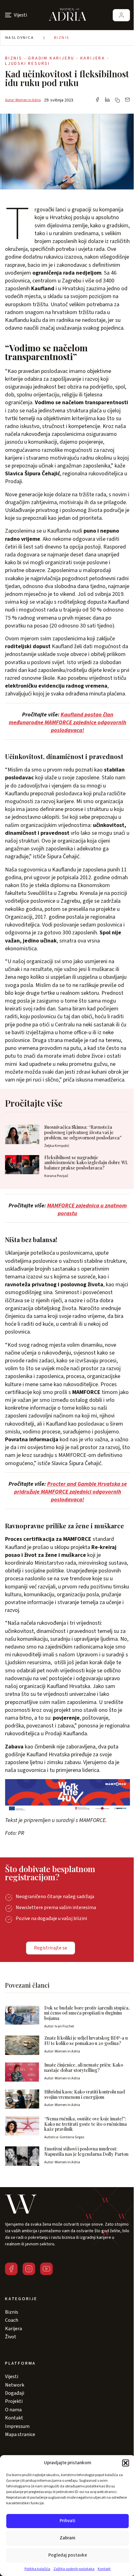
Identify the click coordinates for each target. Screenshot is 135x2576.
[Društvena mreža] (11, 2269)
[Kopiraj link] (117, 100)
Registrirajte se (51, 1948)
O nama (13, 2410)
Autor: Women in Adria (23, 100)
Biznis (62, 38)
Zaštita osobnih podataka (74, 2569)
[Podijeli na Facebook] (97, 100)
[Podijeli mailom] (127, 100)
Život (11, 2337)
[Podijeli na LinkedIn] (107, 100)
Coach (12, 2320)
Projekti (14, 2401)
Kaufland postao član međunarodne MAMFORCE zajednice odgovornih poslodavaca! (67, 723)
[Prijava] (121, 15)
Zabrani (67, 2538)
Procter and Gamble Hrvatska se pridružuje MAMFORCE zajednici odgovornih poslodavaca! (70, 1492)
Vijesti (12, 2377)
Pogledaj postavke (68, 2555)
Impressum (17, 2426)
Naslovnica (20, 38)
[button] (126, 2463)
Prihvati (67, 2521)
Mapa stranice (20, 2434)
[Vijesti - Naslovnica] (67, 15)
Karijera (13, 2329)
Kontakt (104, 2569)
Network (15, 2385)
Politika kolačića (37, 2569)
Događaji (15, 2393)
